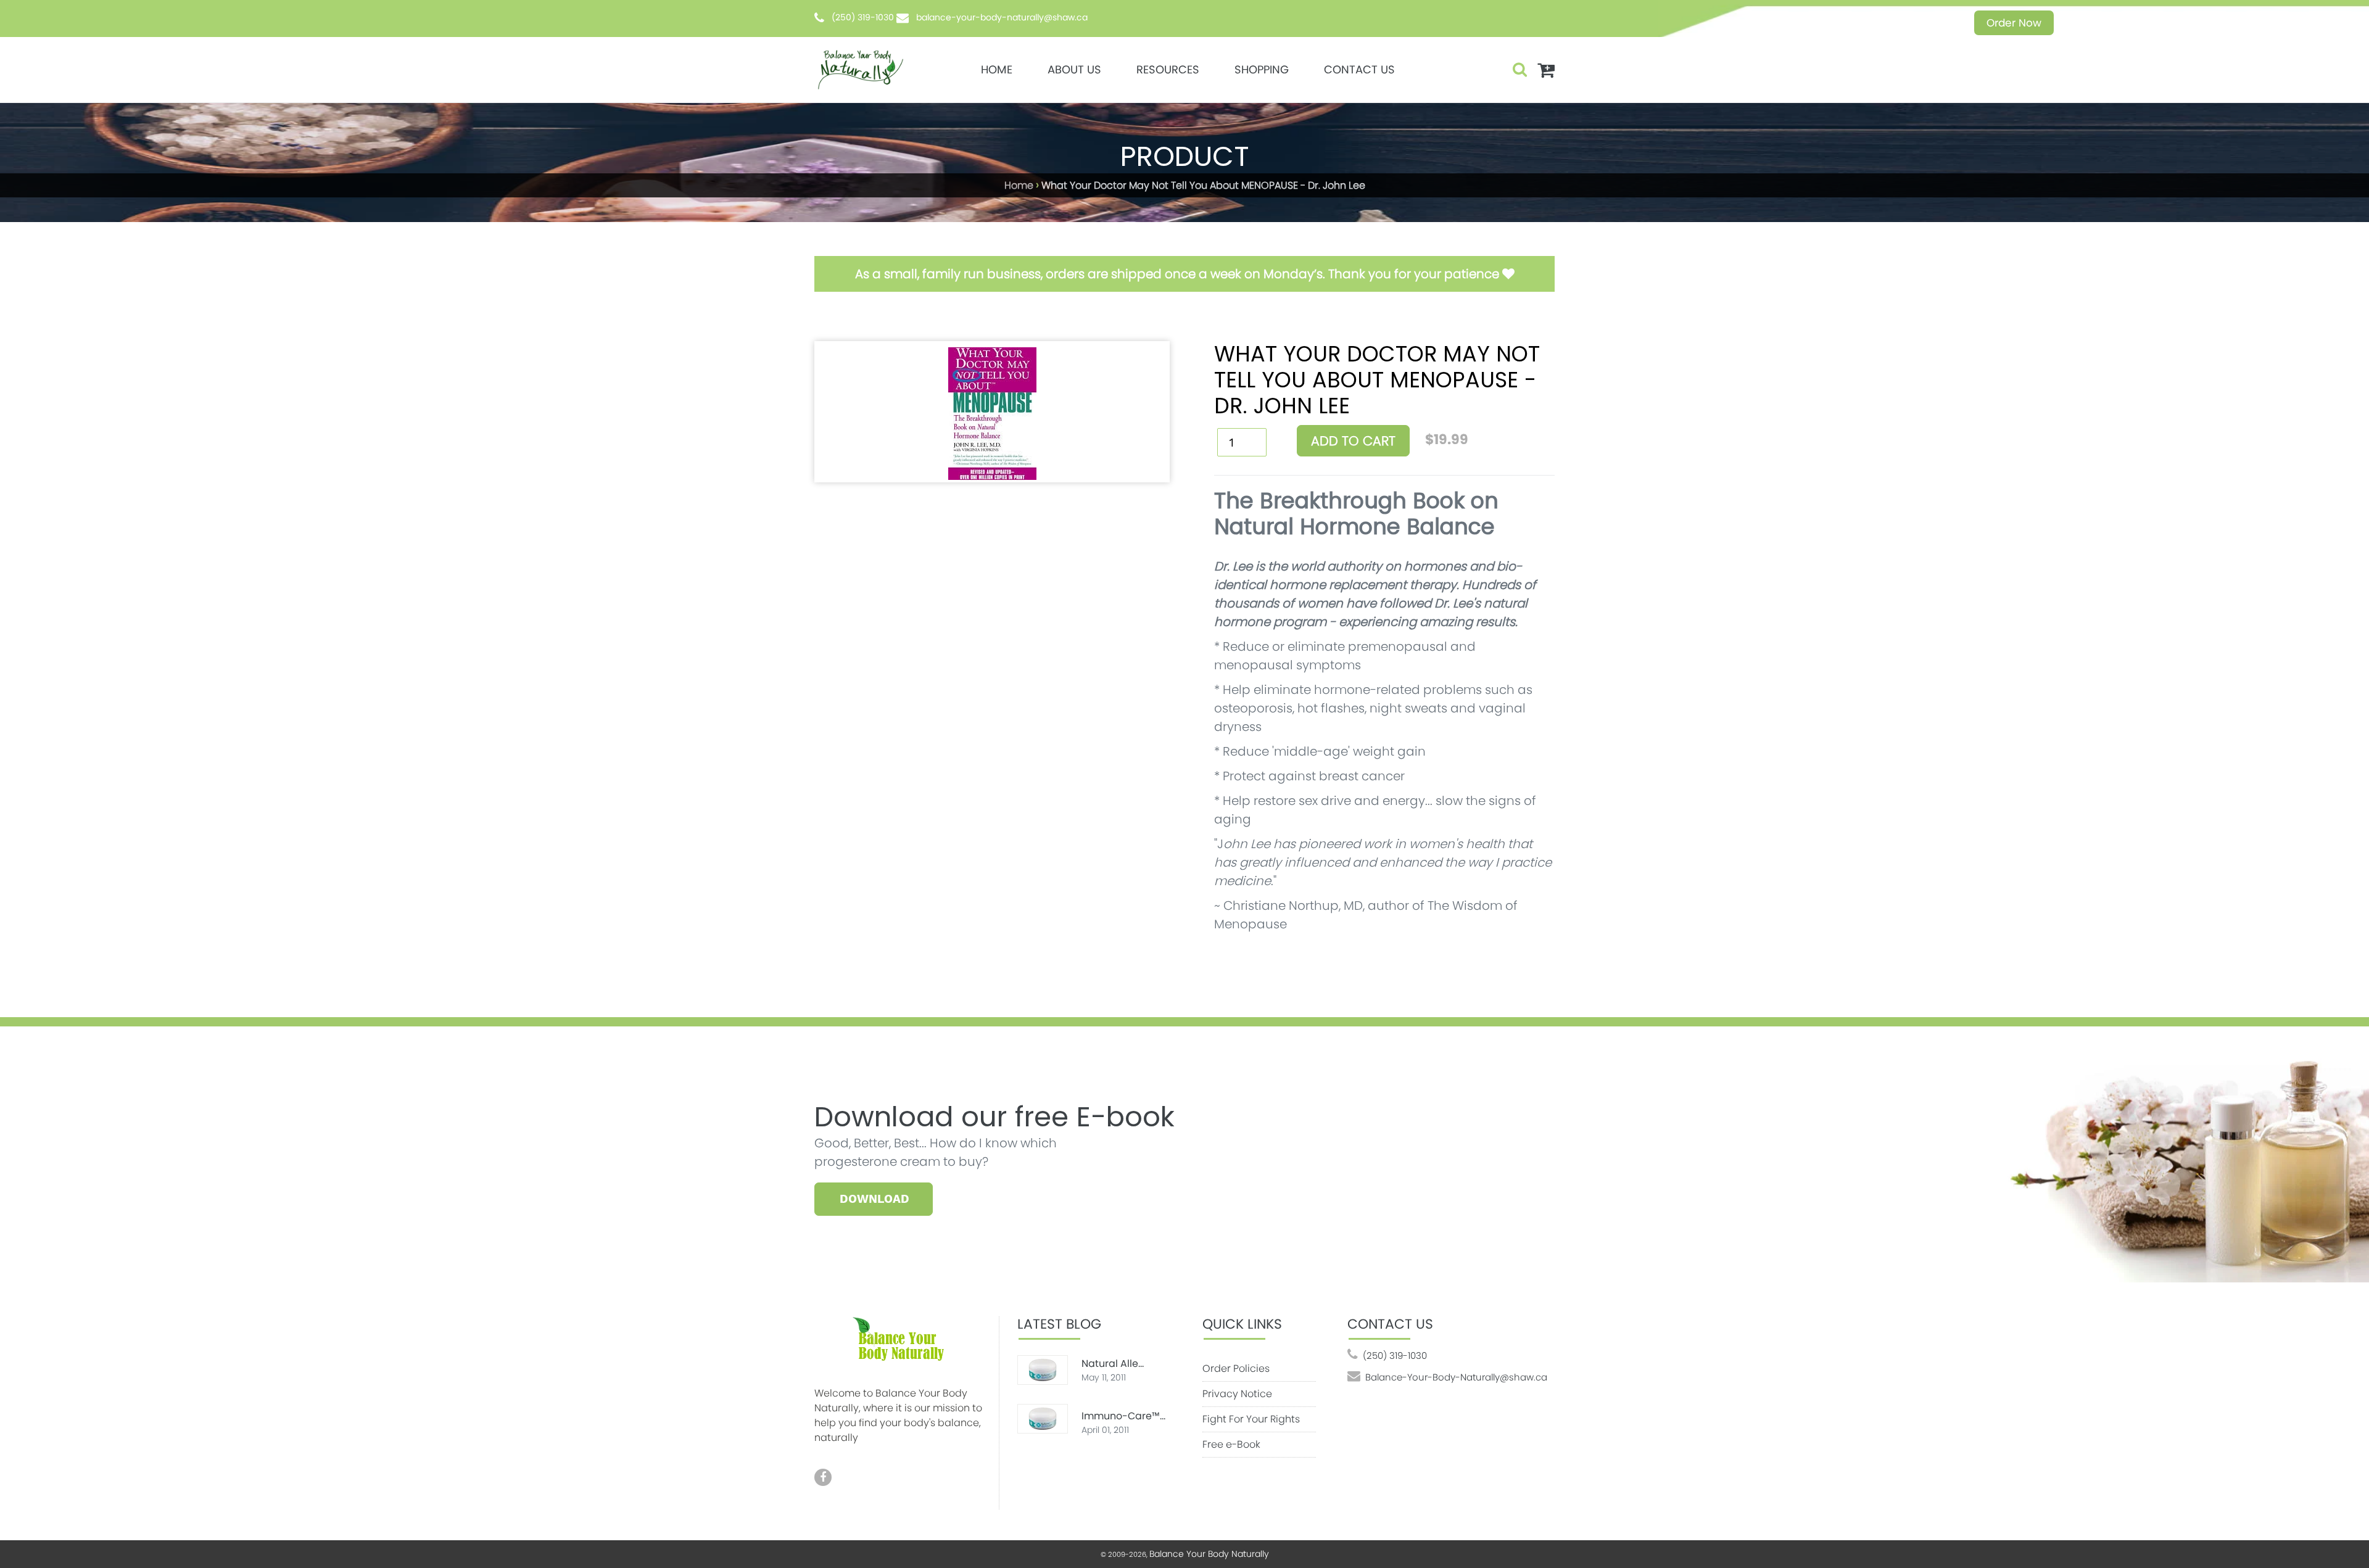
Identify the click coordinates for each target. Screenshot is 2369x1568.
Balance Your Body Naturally (1209, 1554)
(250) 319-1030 (863, 17)
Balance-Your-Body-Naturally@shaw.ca (1456, 1377)
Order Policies (1236, 1368)
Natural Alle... (1113, 1364)
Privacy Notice (1237, 1394)
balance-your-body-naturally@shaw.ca (1002, 17)
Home (1019, 185)
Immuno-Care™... (1123, 1416)
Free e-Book (1231, 1444)
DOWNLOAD (874, 1199)
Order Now (2014, 23)
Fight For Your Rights (1251, 1419)
